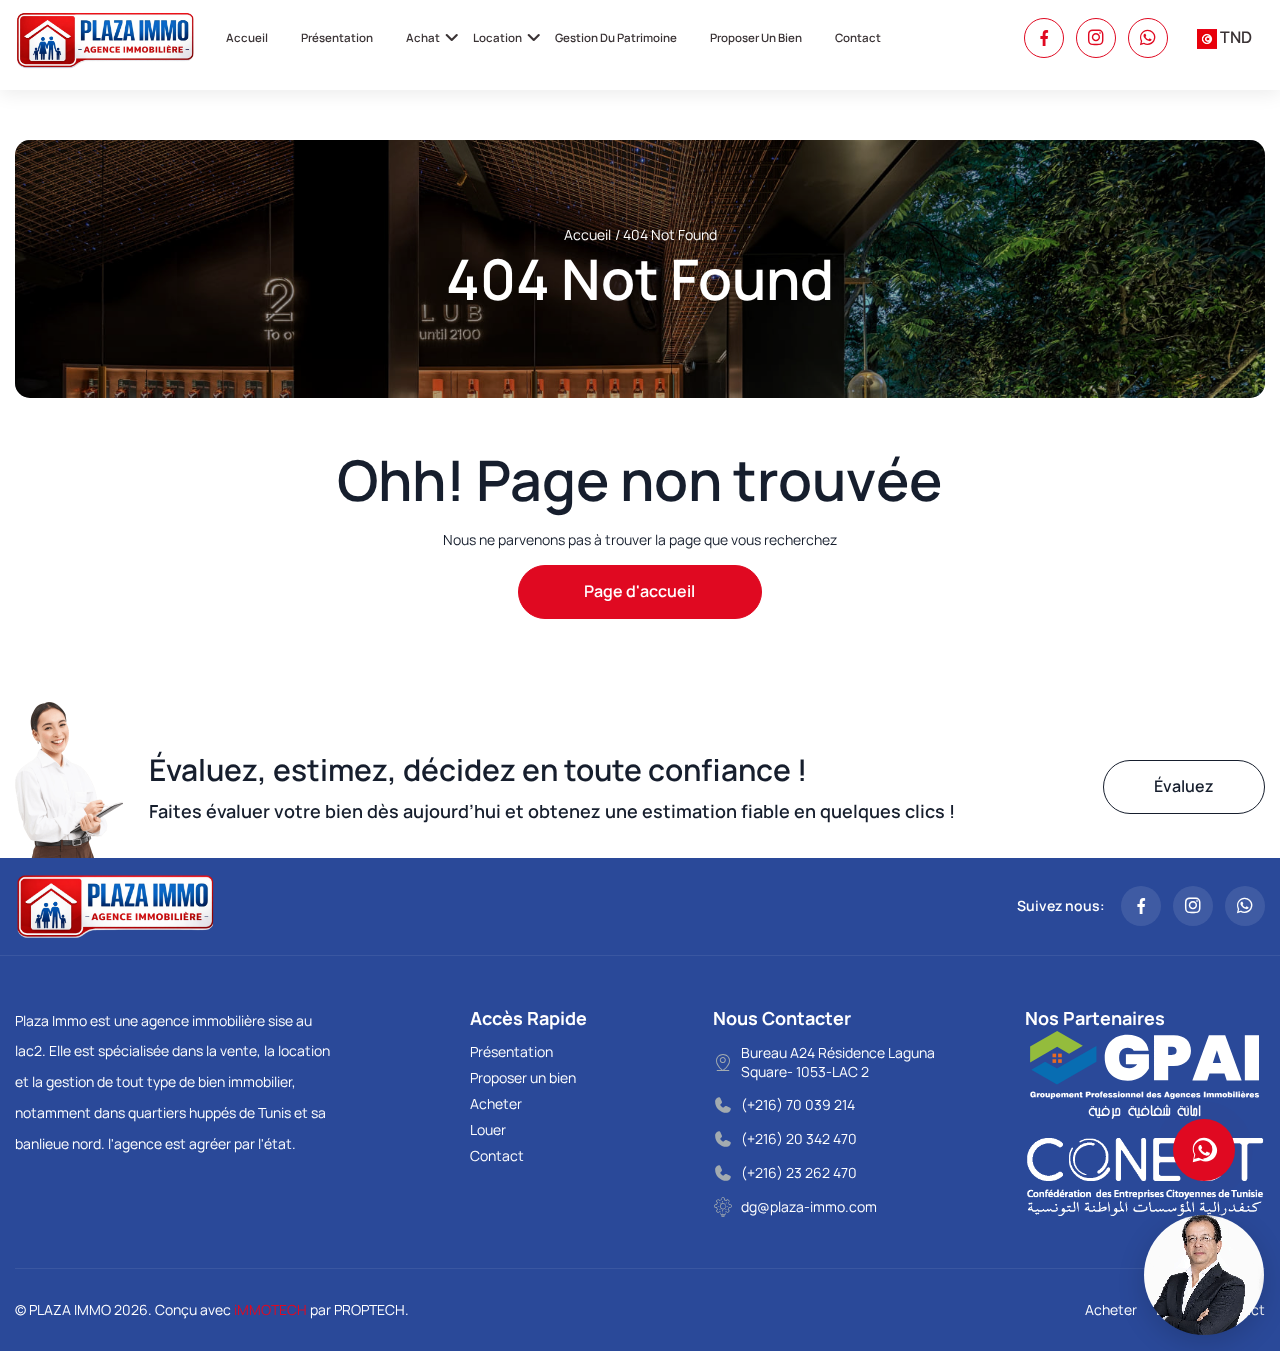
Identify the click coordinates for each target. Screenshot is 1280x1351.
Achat (423, 37)
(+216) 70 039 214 (798, 1104)
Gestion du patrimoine (616, 37)
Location (497, 37)
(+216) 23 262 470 (799, 1172)
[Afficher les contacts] (1204, 1150)
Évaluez (1184, 786)
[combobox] (1224, 38)
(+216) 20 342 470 (799, 1138)
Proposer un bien (756, 37)
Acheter (496, 1103)
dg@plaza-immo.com (809, 1206)
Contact (858, 37)
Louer (488, 1129)
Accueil (247, 37)
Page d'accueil (639, 591)
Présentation (337, 37)
